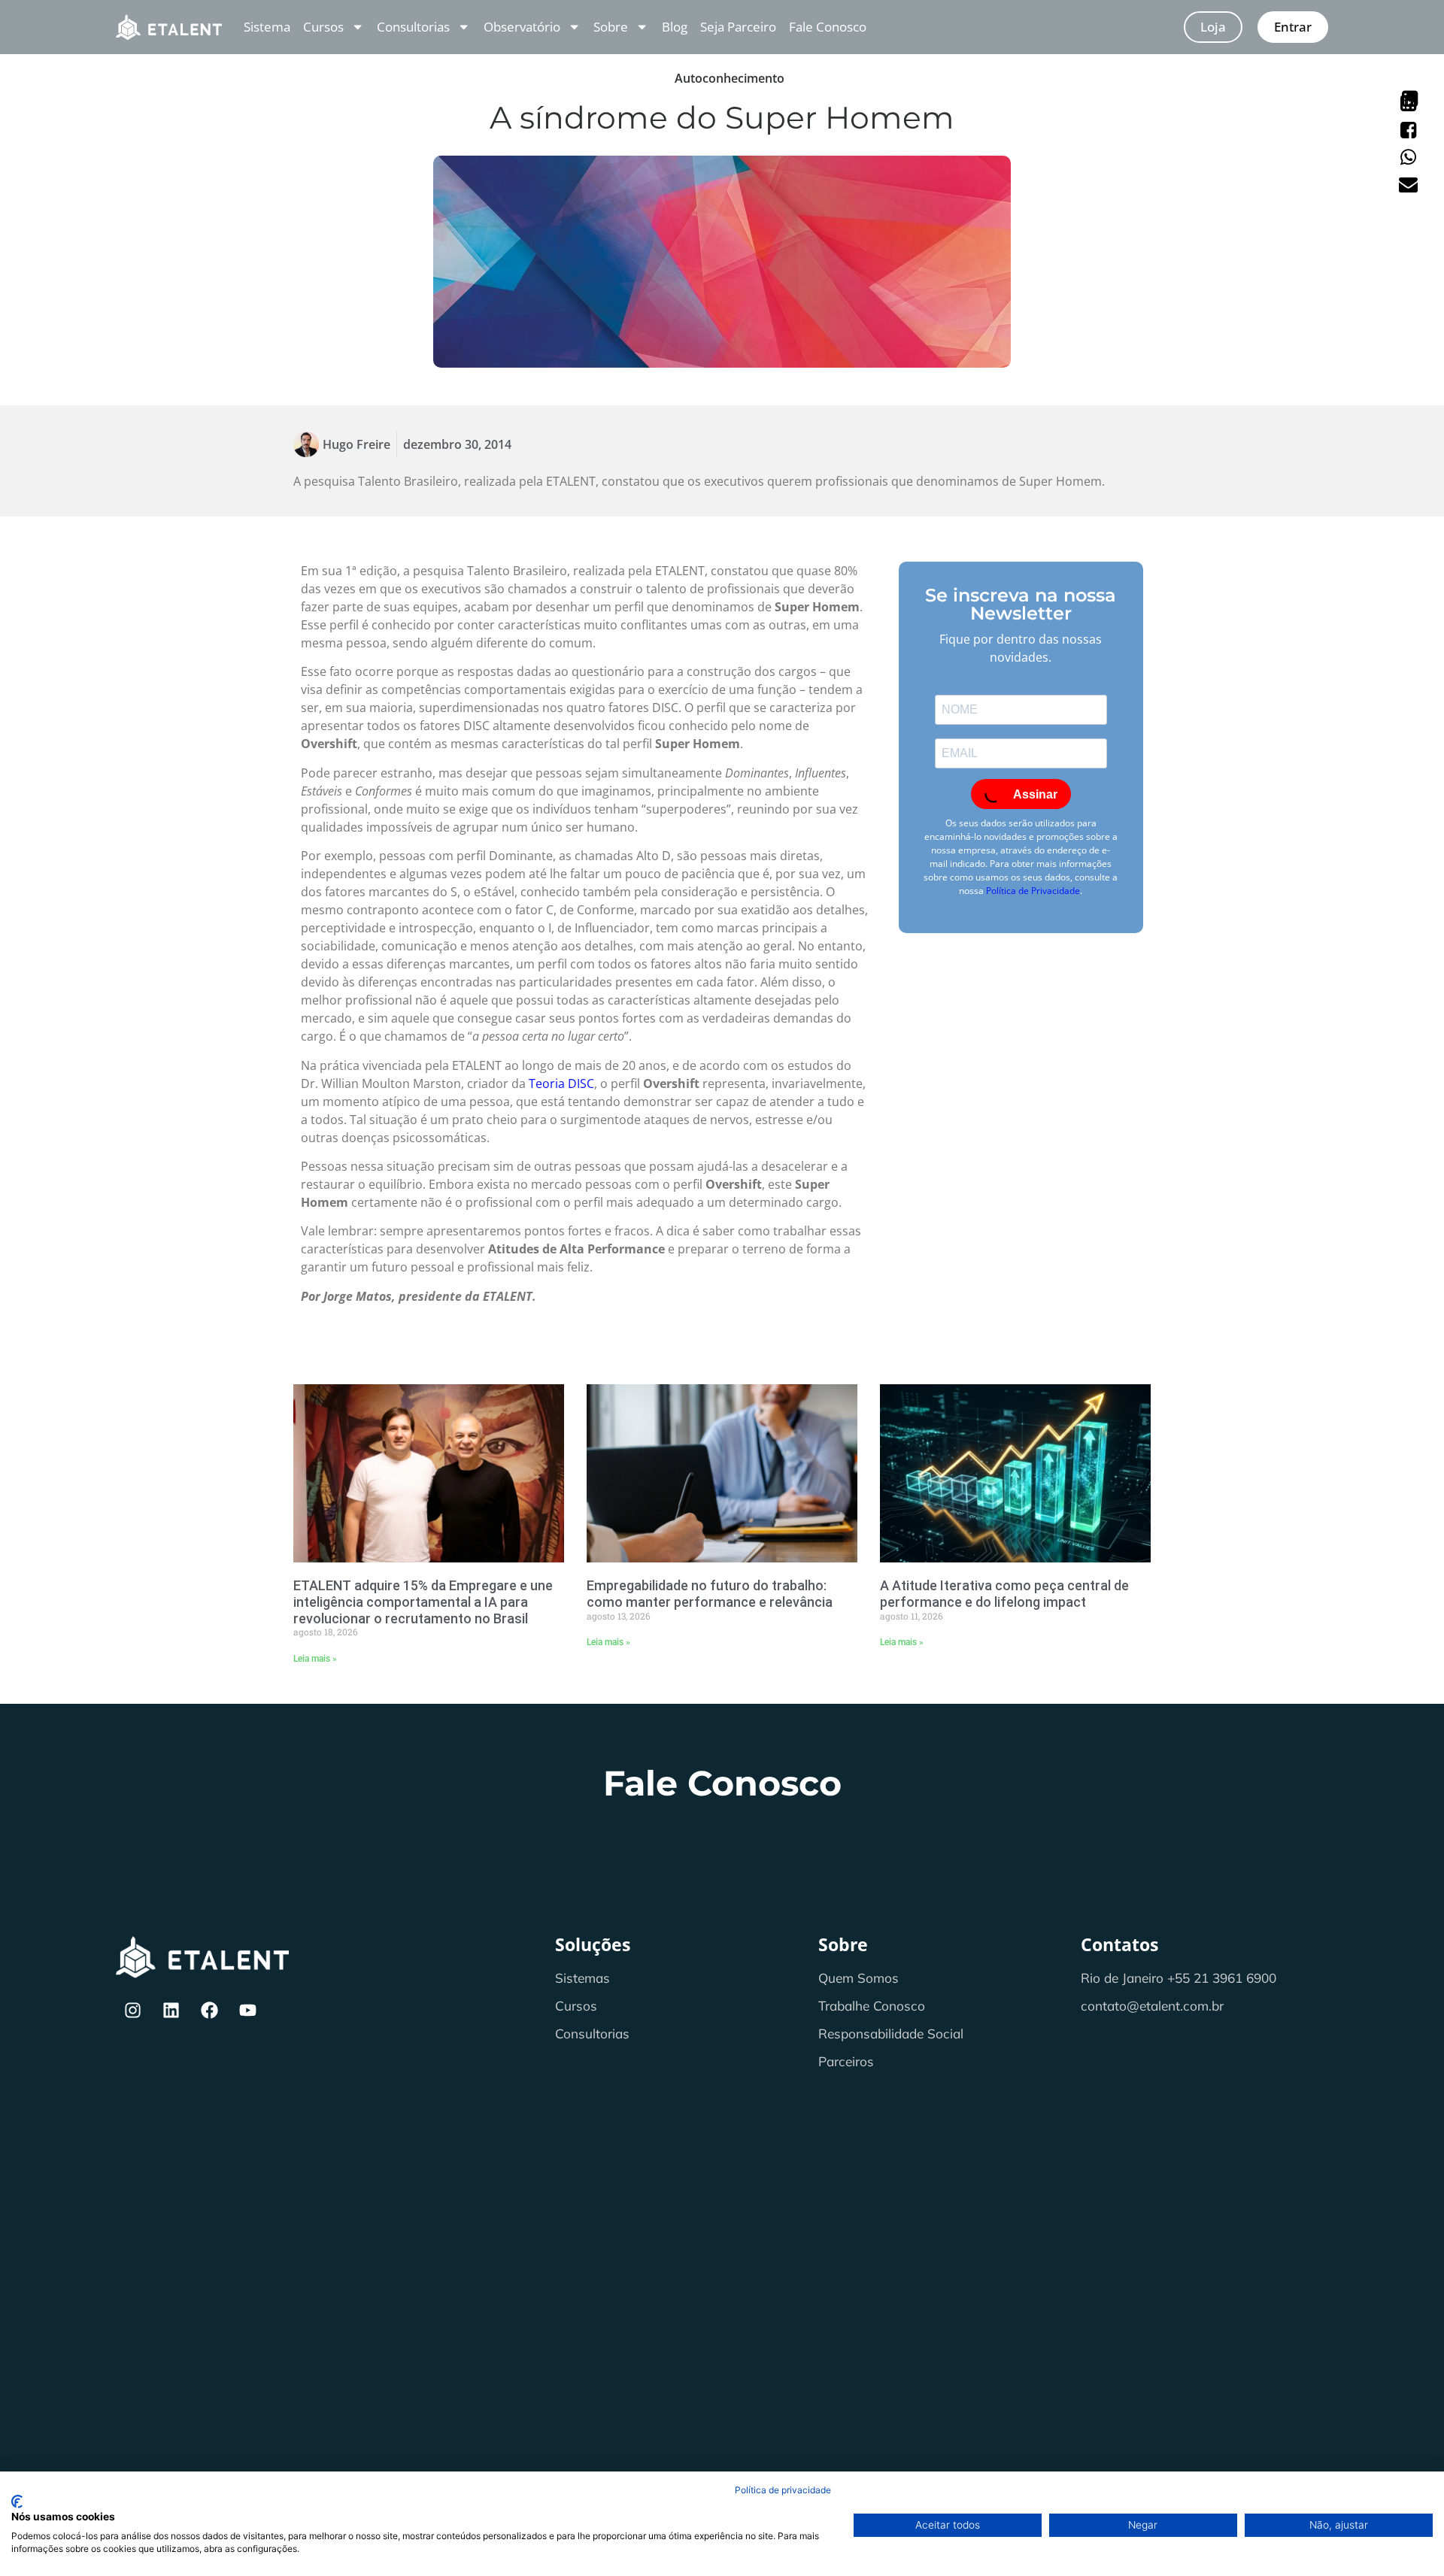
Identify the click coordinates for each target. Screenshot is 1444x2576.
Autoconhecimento (730, 78)
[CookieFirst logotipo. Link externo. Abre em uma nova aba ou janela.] (17, 2502)
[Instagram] (133, 2011)
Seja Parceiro (738, 27)
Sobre (611, 27)
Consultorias (413, 27)
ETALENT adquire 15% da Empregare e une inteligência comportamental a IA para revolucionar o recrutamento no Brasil (423, 1602)
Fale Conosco (828, 27)
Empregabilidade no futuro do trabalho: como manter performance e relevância (710, 1594)
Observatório (522, 27)
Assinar (1034, 794)
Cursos (323, 27)
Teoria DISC (561, 1083)
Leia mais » (315, 1659)
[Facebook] (210, 2011)
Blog (675, 27)
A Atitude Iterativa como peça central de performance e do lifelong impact (1004, 1594)
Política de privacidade (783, 2490)
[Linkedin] (171, 2011)
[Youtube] (248, 2011)
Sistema (267, 27)
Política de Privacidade (1033, 891)
